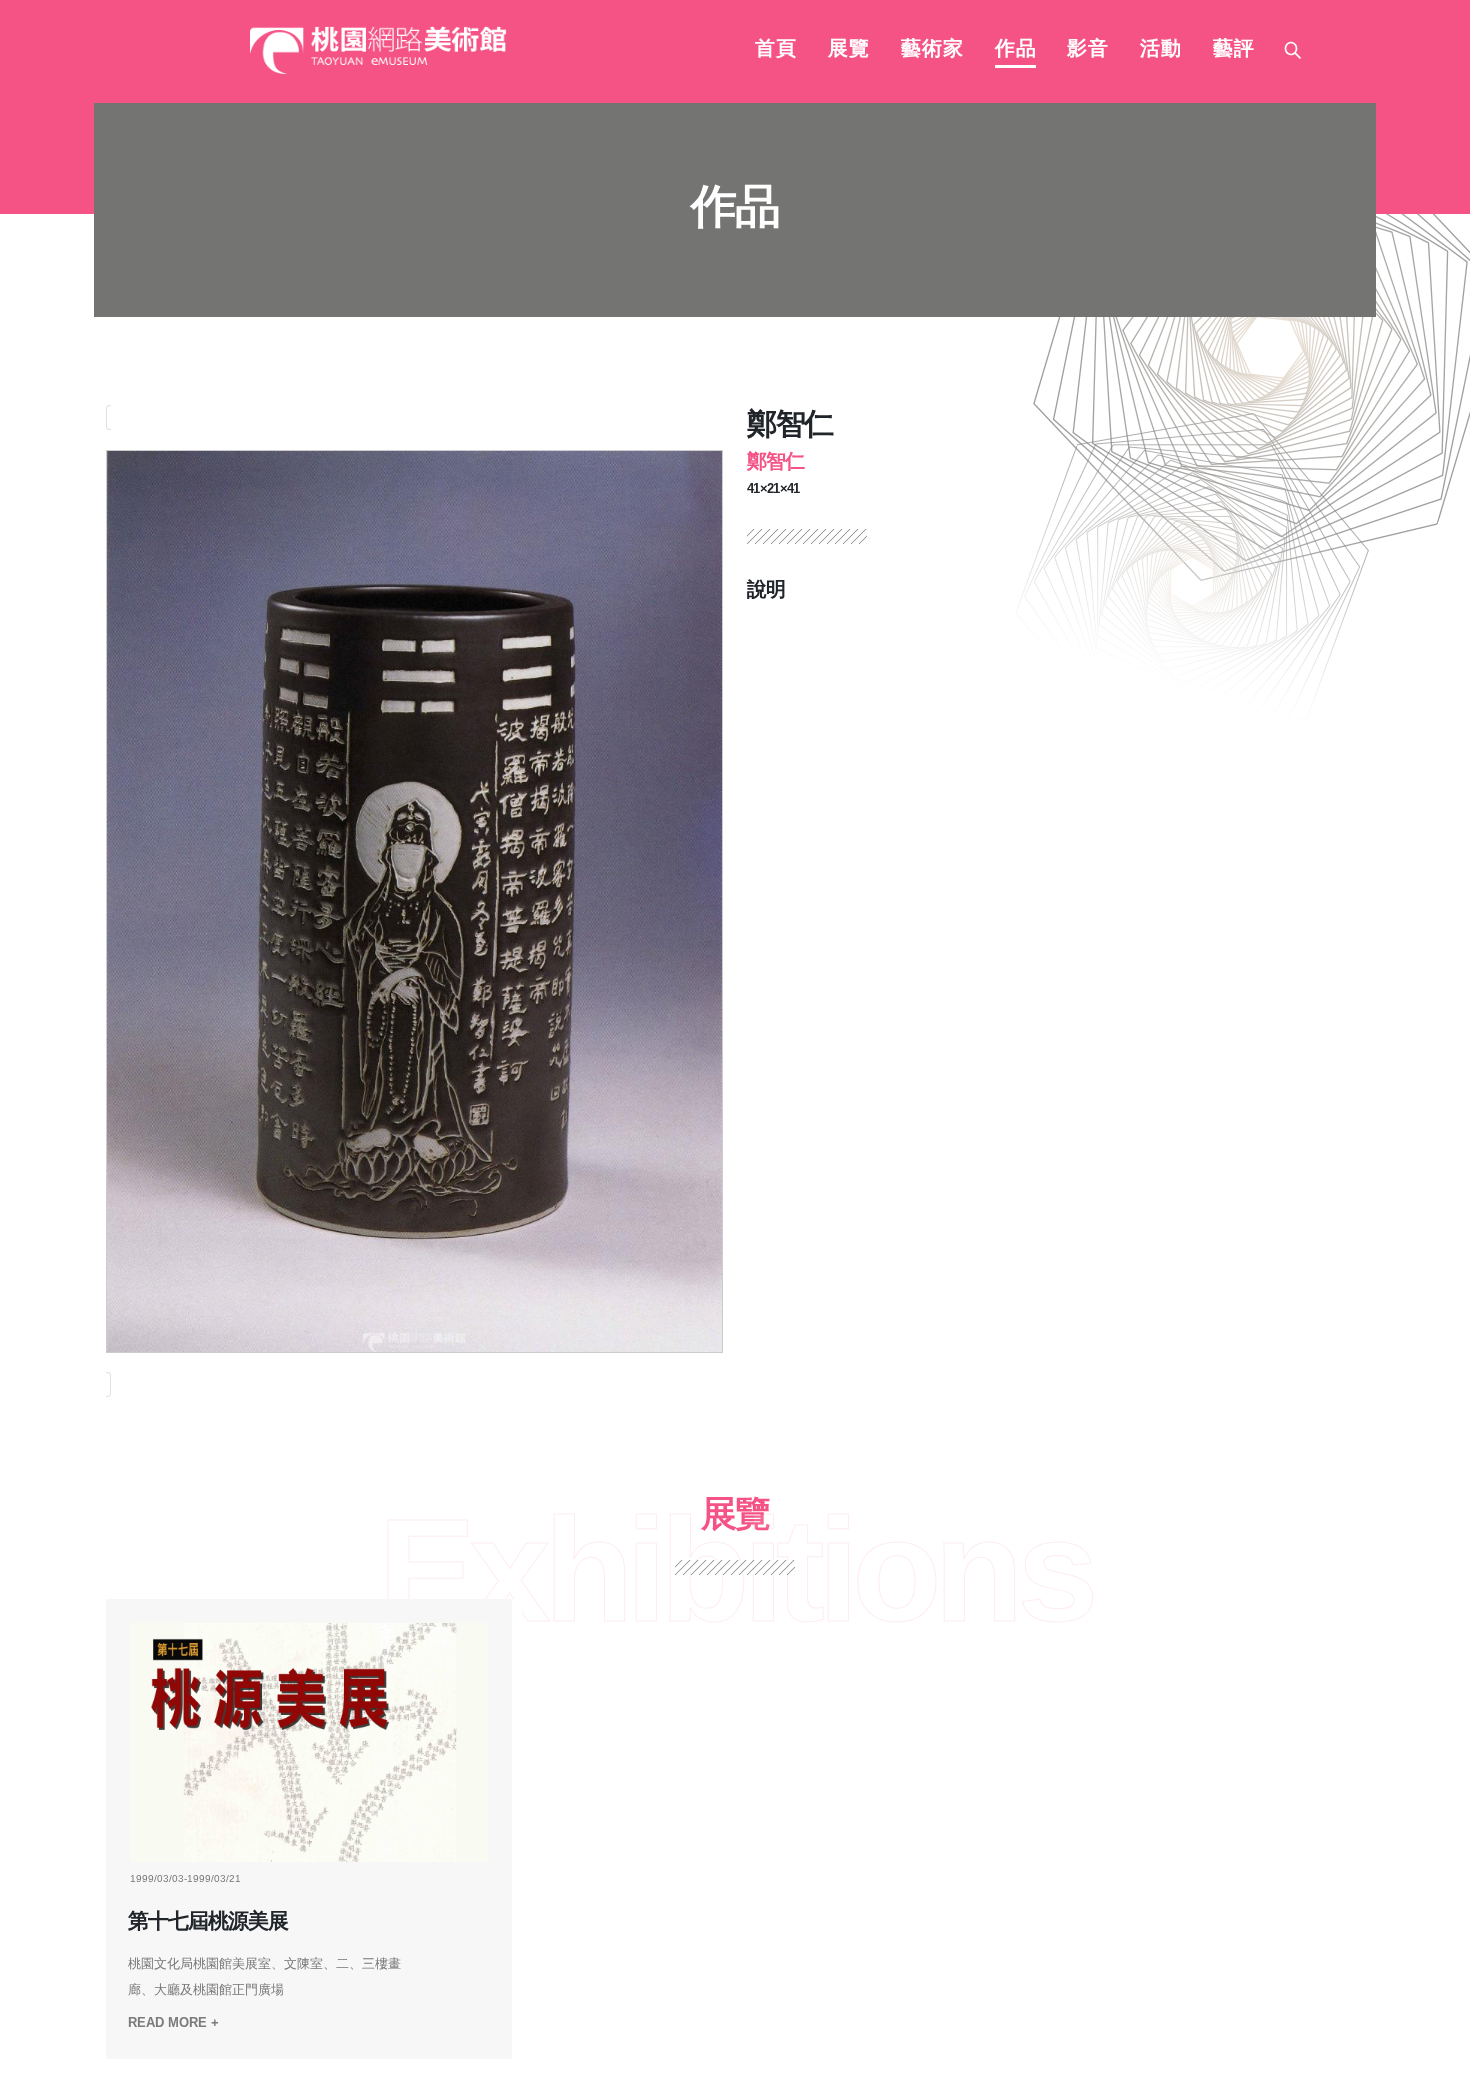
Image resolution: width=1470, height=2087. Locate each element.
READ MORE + (173, 2022)
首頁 (776, 50)
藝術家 (932, 50)
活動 (1161, 50)
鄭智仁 (775, 461)
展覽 (849, 50)
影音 (1088, 50)
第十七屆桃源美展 (208, 1921)
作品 (1016, 50)
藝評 (1234, 50)
